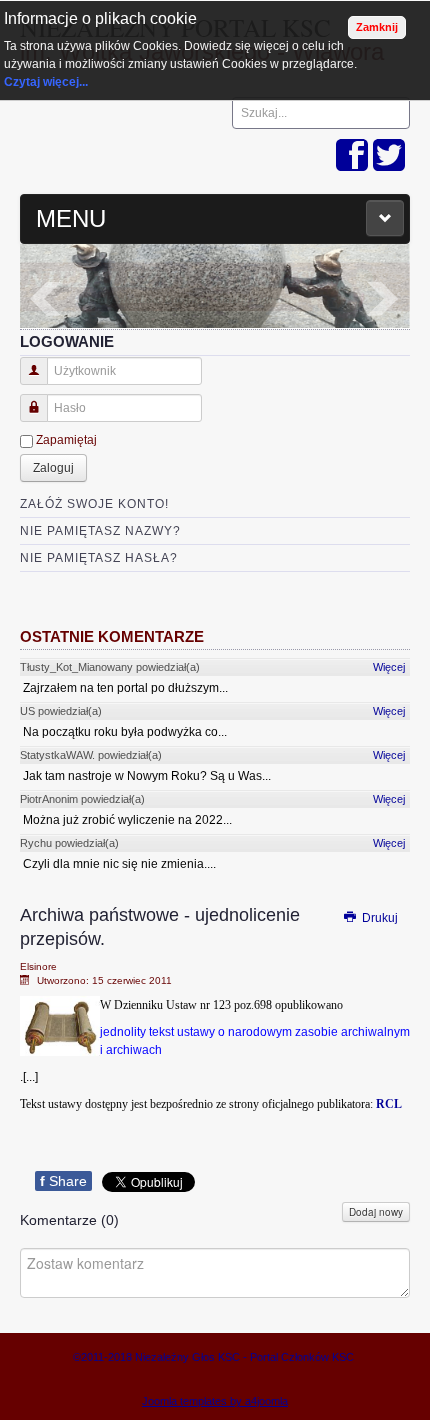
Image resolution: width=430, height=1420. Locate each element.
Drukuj (378, 918)
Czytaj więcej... (46, 82)
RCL (389, 1104)
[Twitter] (389, 156)
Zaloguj (53, 468)
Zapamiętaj (66, 440)
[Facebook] (352, 156)
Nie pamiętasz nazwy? (100, 531)
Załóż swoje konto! (94, 504)
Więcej (389, 667)
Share (63, 1181)
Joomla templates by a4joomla (215, 1401)
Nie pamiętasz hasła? (99, 558)
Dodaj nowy (376, 1212)
